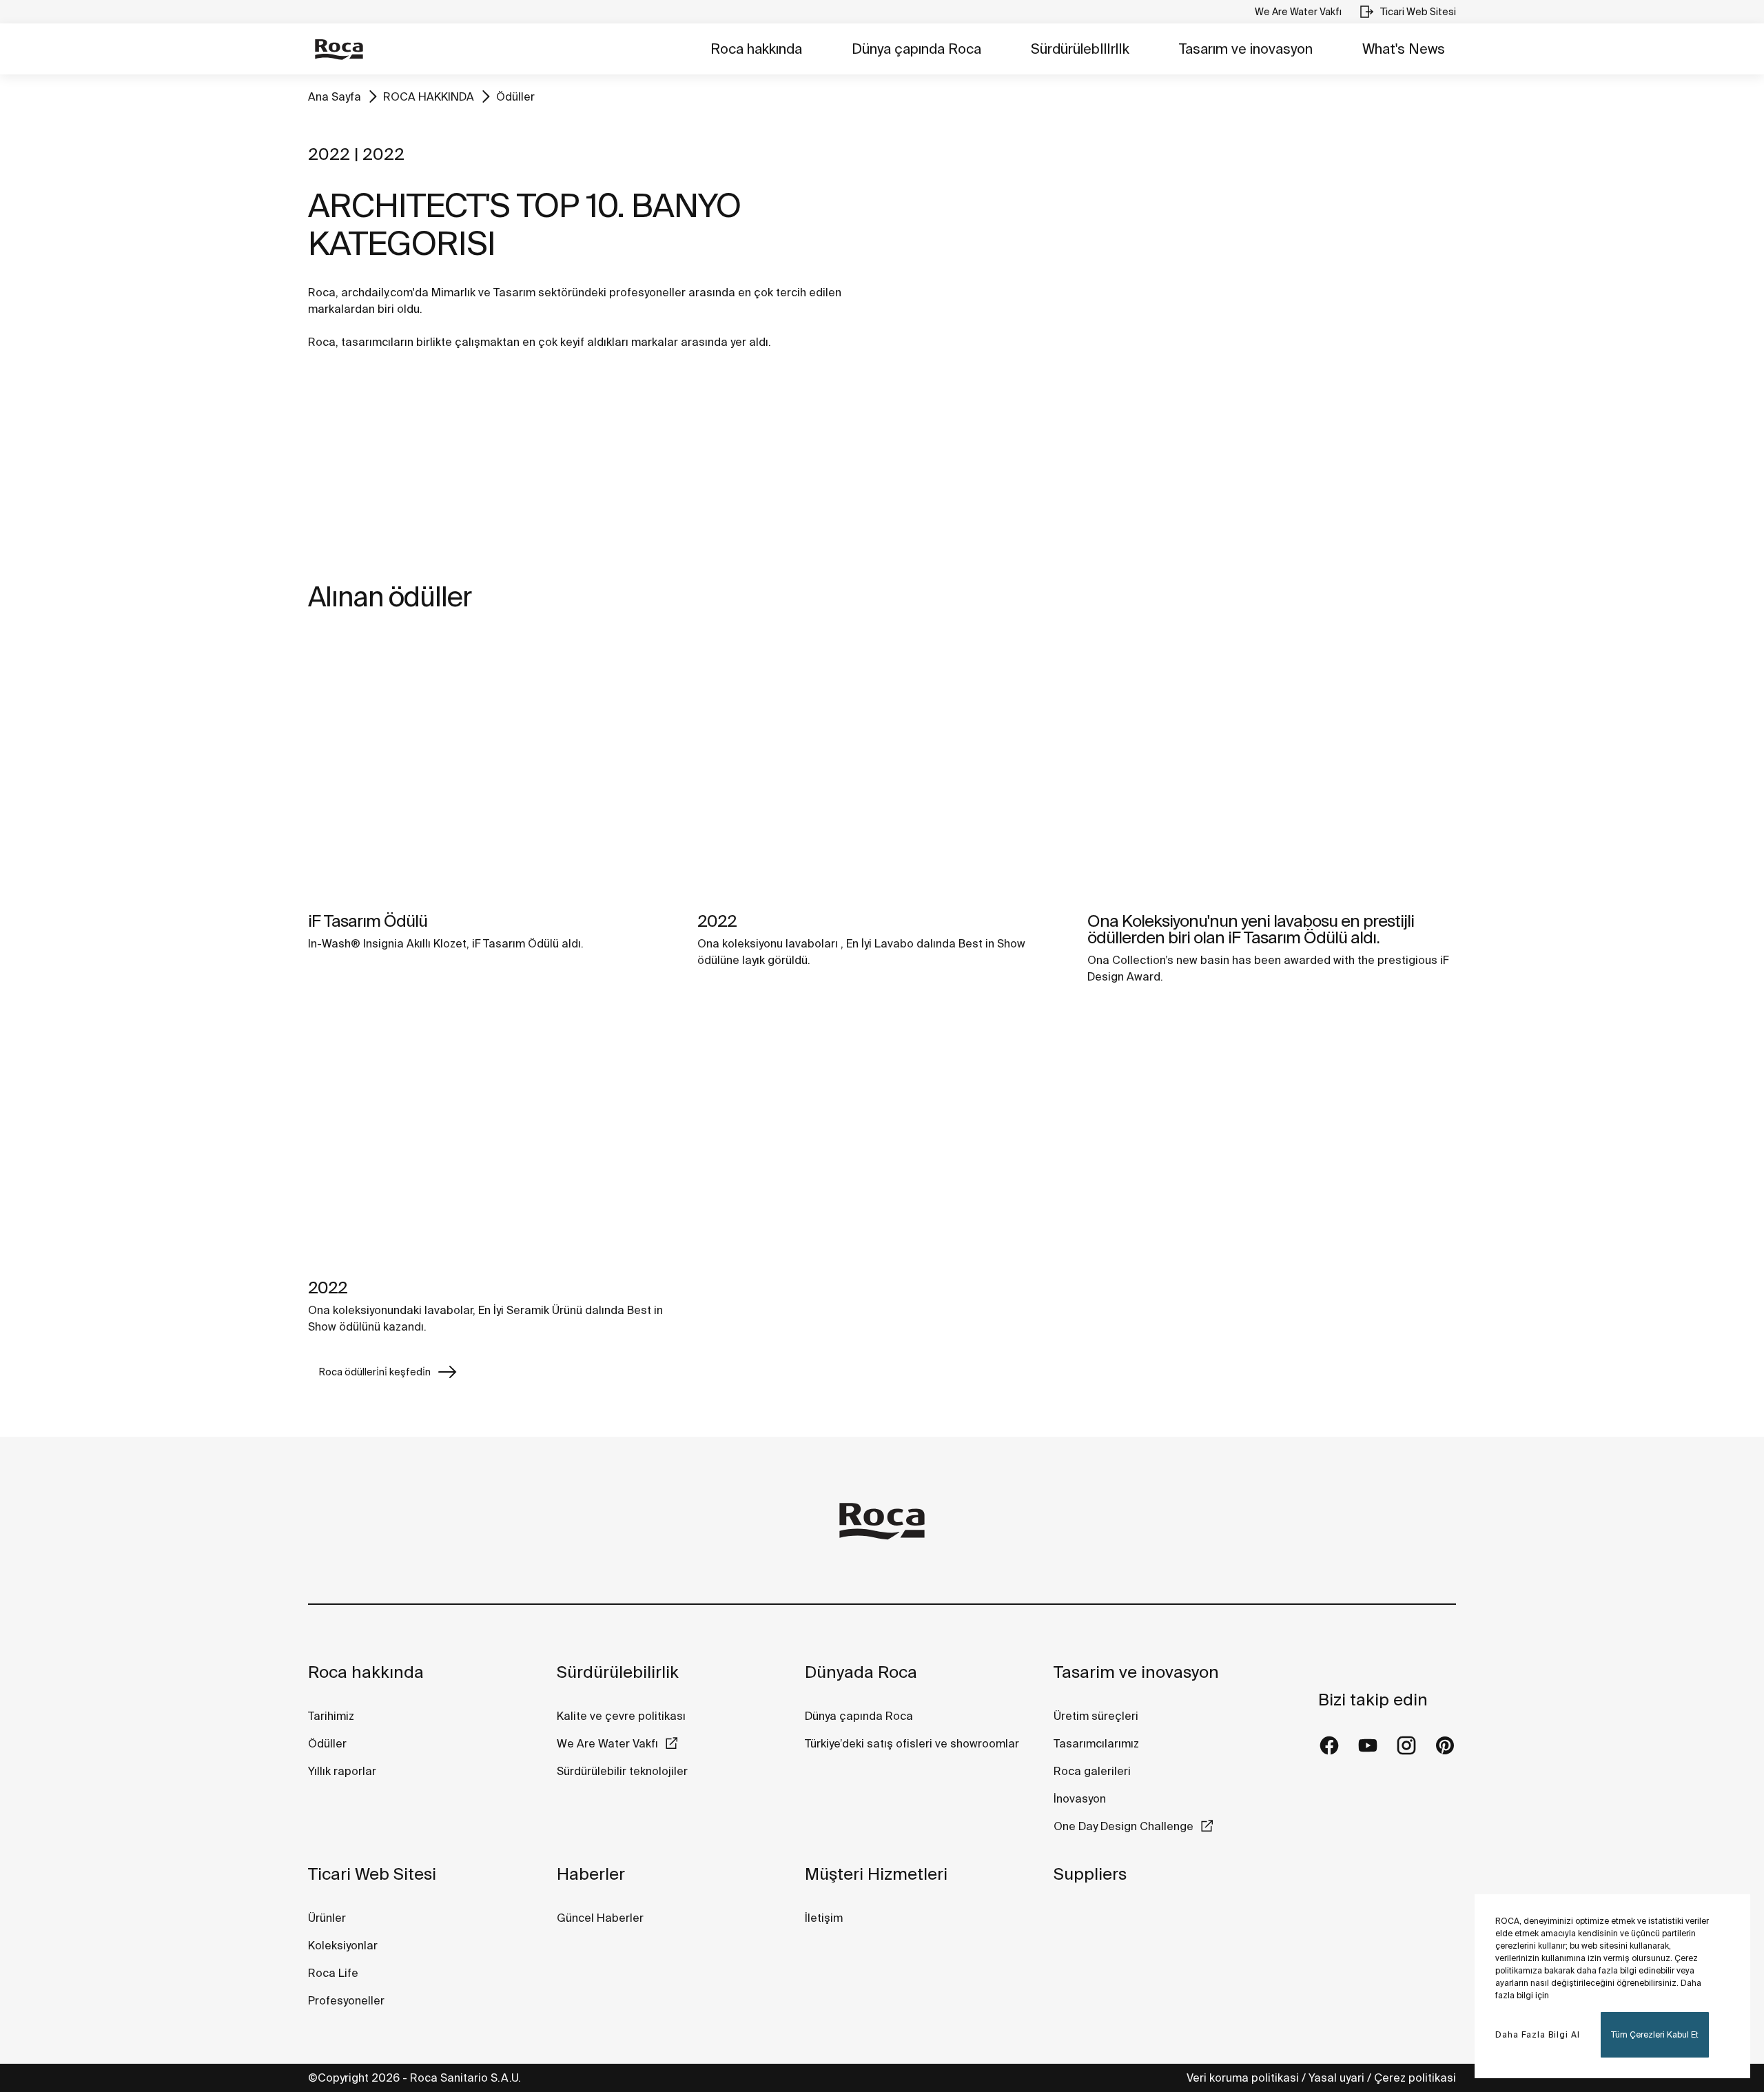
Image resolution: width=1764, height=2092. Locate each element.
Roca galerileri (1092, 1771)
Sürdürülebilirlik (618, 1672)
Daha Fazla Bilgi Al (1538, 2034)
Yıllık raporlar (342, 1771)
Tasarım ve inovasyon (1246, 49)
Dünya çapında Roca (916, 49)
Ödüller (515, 96)
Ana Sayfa (335, 96)
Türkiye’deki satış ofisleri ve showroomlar (912, 1743)
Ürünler (327, 1918)
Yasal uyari (1336, 2078)
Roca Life (333, 1973)
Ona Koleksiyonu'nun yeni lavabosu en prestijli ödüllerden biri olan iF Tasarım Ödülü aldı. (1251, 929)
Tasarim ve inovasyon (1136, 1672)
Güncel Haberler (600, 1918)
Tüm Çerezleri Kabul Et (1655, 2034)
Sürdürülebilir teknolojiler (622, 1771)
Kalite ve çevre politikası (621, 1716)
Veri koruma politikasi (1243, 2078)
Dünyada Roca (861, 1672)
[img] (492, 769)
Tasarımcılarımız (1096, 1743)
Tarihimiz (331, 1716)
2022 (717, 921)
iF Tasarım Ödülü (368, 921)
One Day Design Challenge (1124, 1826)
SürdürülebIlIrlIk (1080, 49)
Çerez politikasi (1415, 2078)
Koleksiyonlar (343, 1945)
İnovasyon (1080, 1798)
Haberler (591, 1874)
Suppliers (1090, 1874)
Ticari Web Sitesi (372, 1874)
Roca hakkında (756, 49)
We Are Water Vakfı (607, 1743)
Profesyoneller (346, 2000)
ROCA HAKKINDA (429, 96)
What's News (1404, 49)
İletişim (824, 1918)
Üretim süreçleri (1096, 1716)
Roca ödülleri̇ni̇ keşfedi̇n (375, 1372)
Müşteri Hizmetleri (876, 1874)
